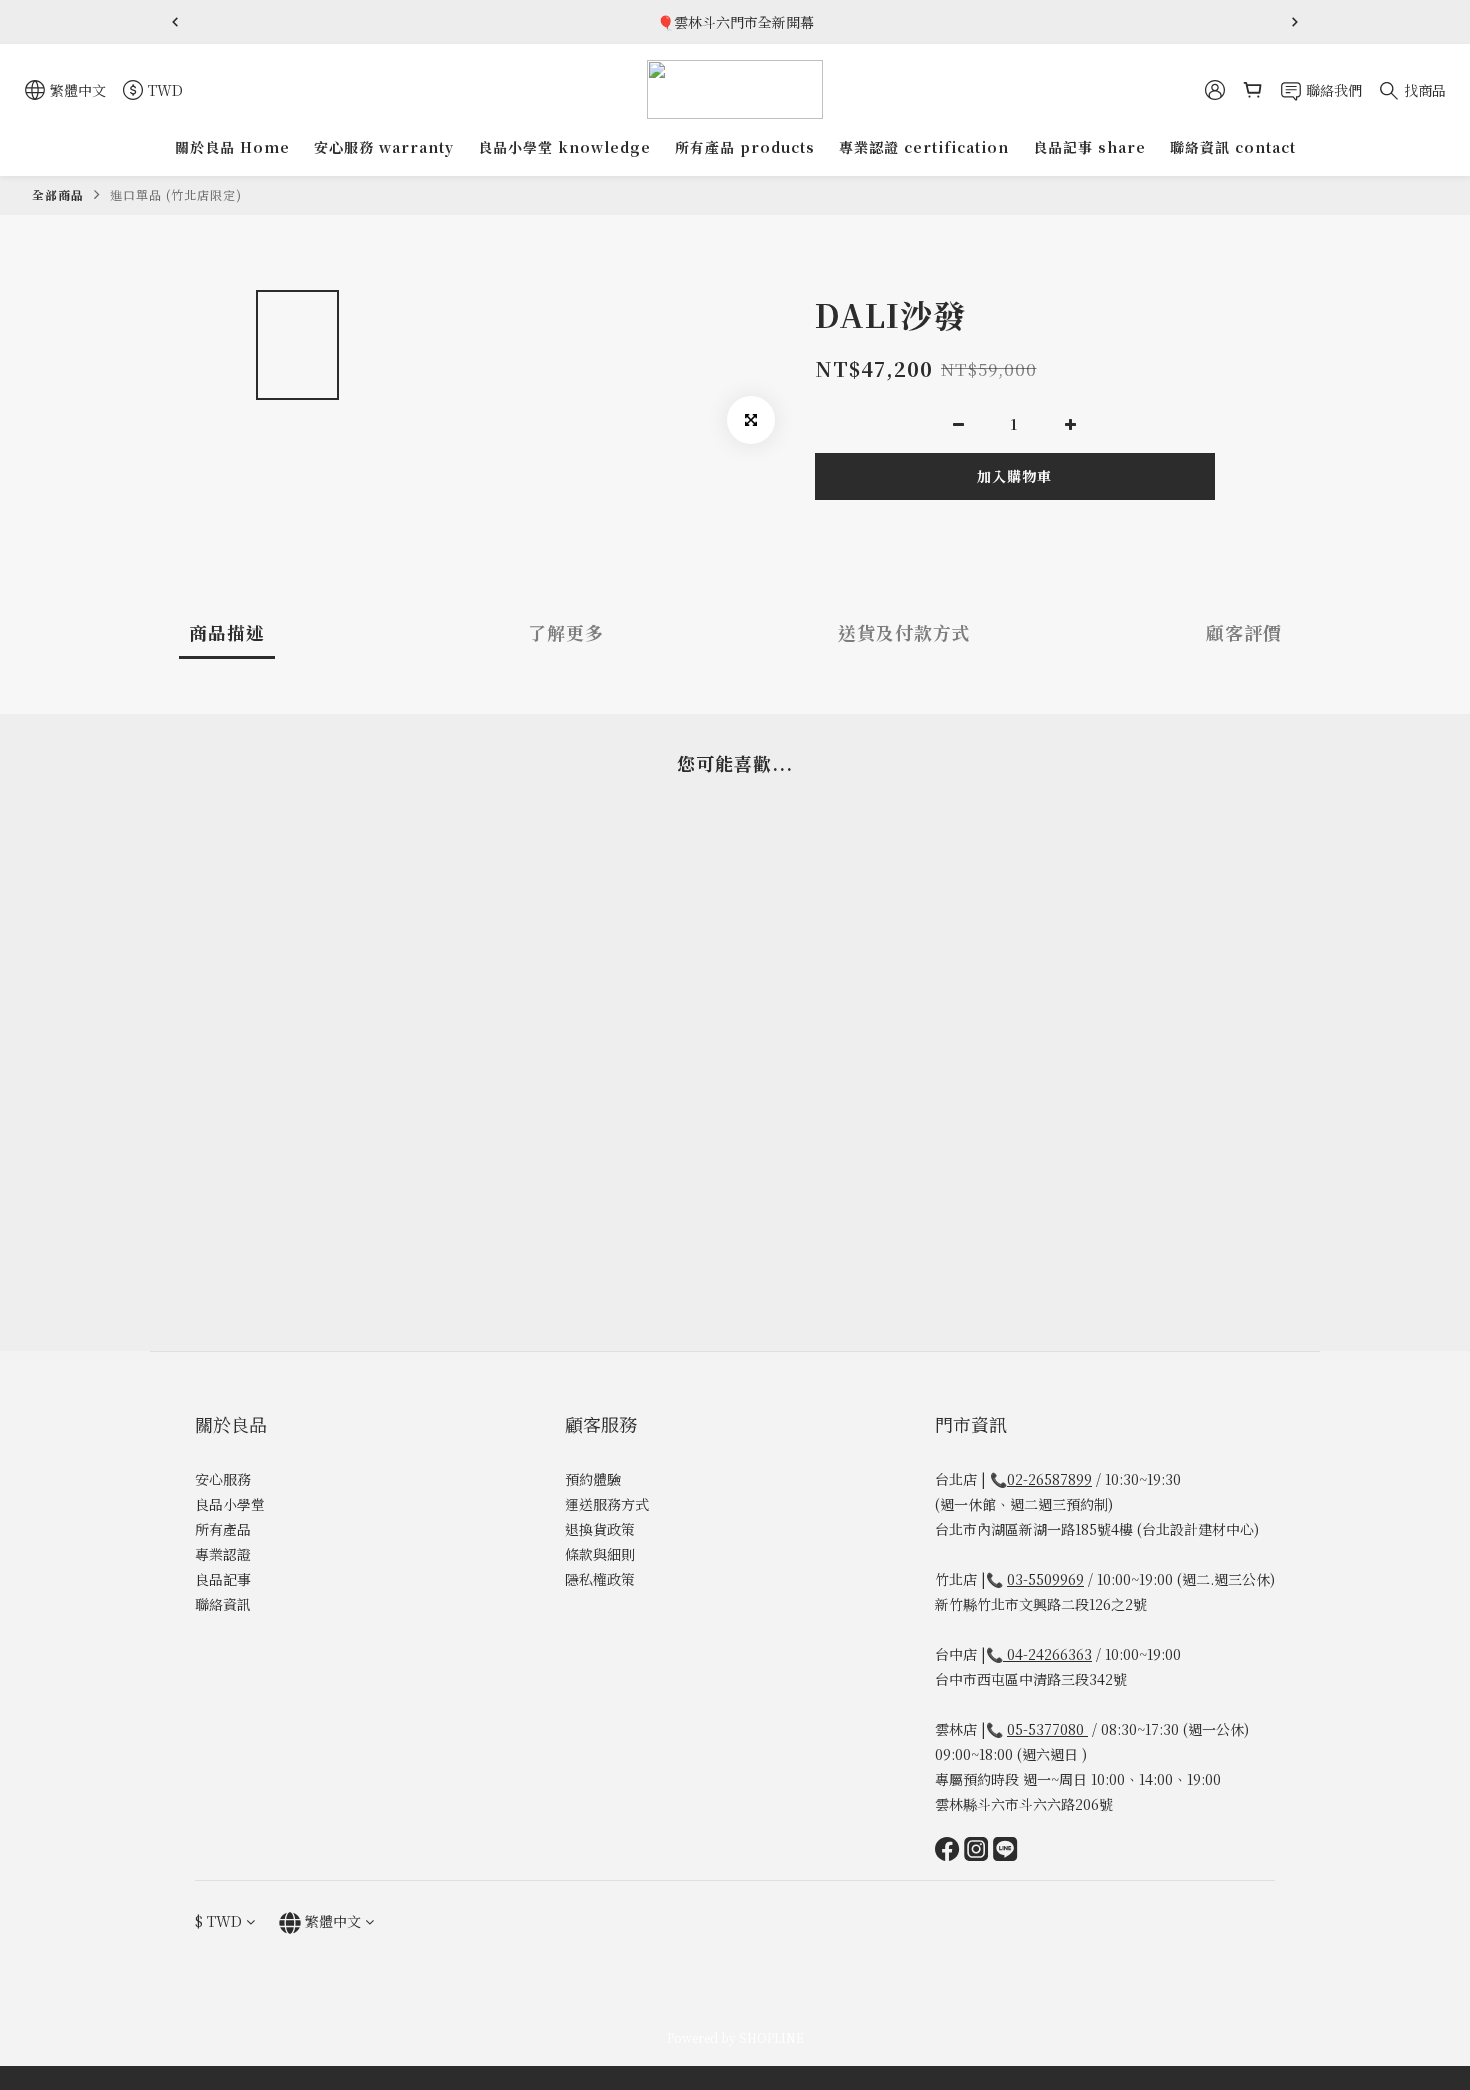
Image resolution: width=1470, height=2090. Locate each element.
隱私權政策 (600, 1579)
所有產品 (223, 1529)
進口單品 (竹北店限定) (176, 194)
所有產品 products (745, 147)
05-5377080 (1047, 1729)
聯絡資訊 (223, 1604)
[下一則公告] (1295, 22)
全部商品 (58, 194)
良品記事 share (1089, 147)
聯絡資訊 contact (1233, 147)
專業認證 (223, 1554)
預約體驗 (593, 1479)
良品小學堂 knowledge (564, 147)
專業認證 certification (924, 147)
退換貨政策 (600, 1529)
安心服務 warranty (384, 147)
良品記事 (223, 1579)
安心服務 (223, 1479)
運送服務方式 (607, 1504)
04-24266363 (1049, 1654)
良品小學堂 (230, 1504)
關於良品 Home (232, 147)
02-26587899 (1049, 1479)
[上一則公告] (175, 22)
